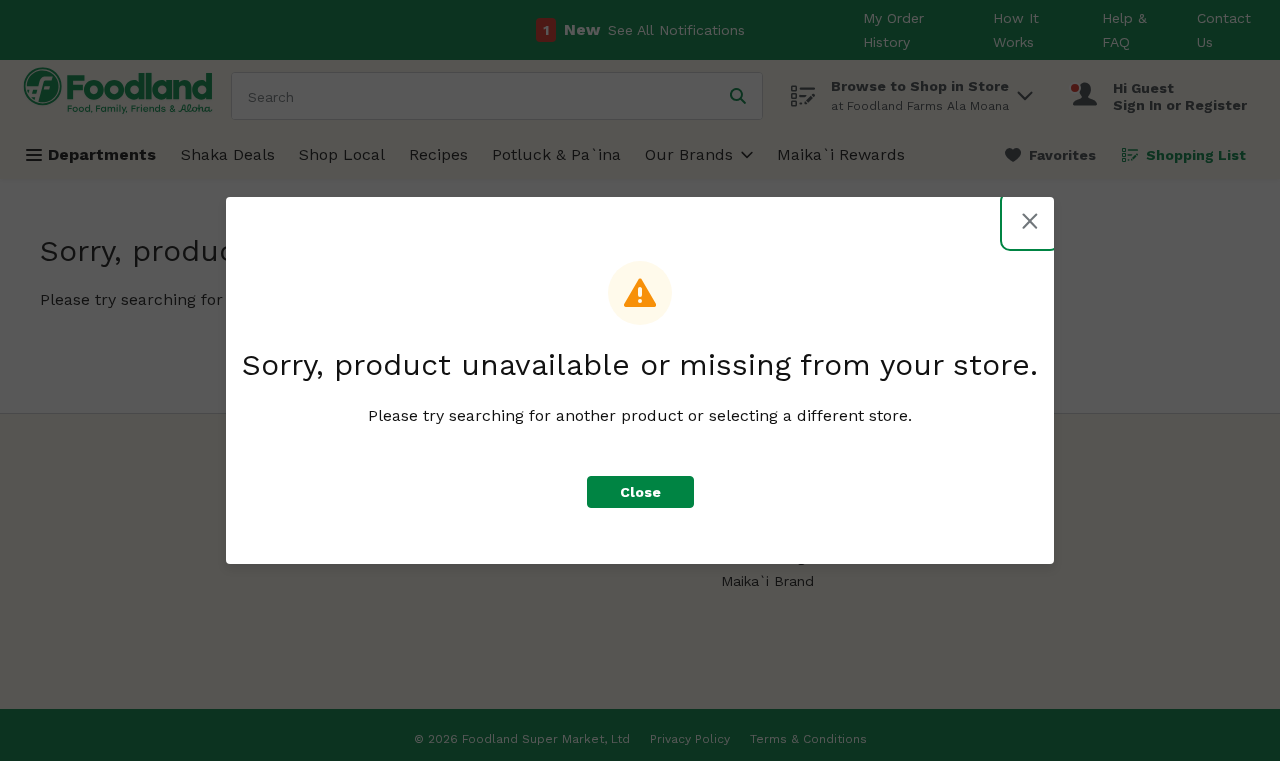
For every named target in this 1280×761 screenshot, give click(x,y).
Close (640, 492)
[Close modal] (1030, 221)
